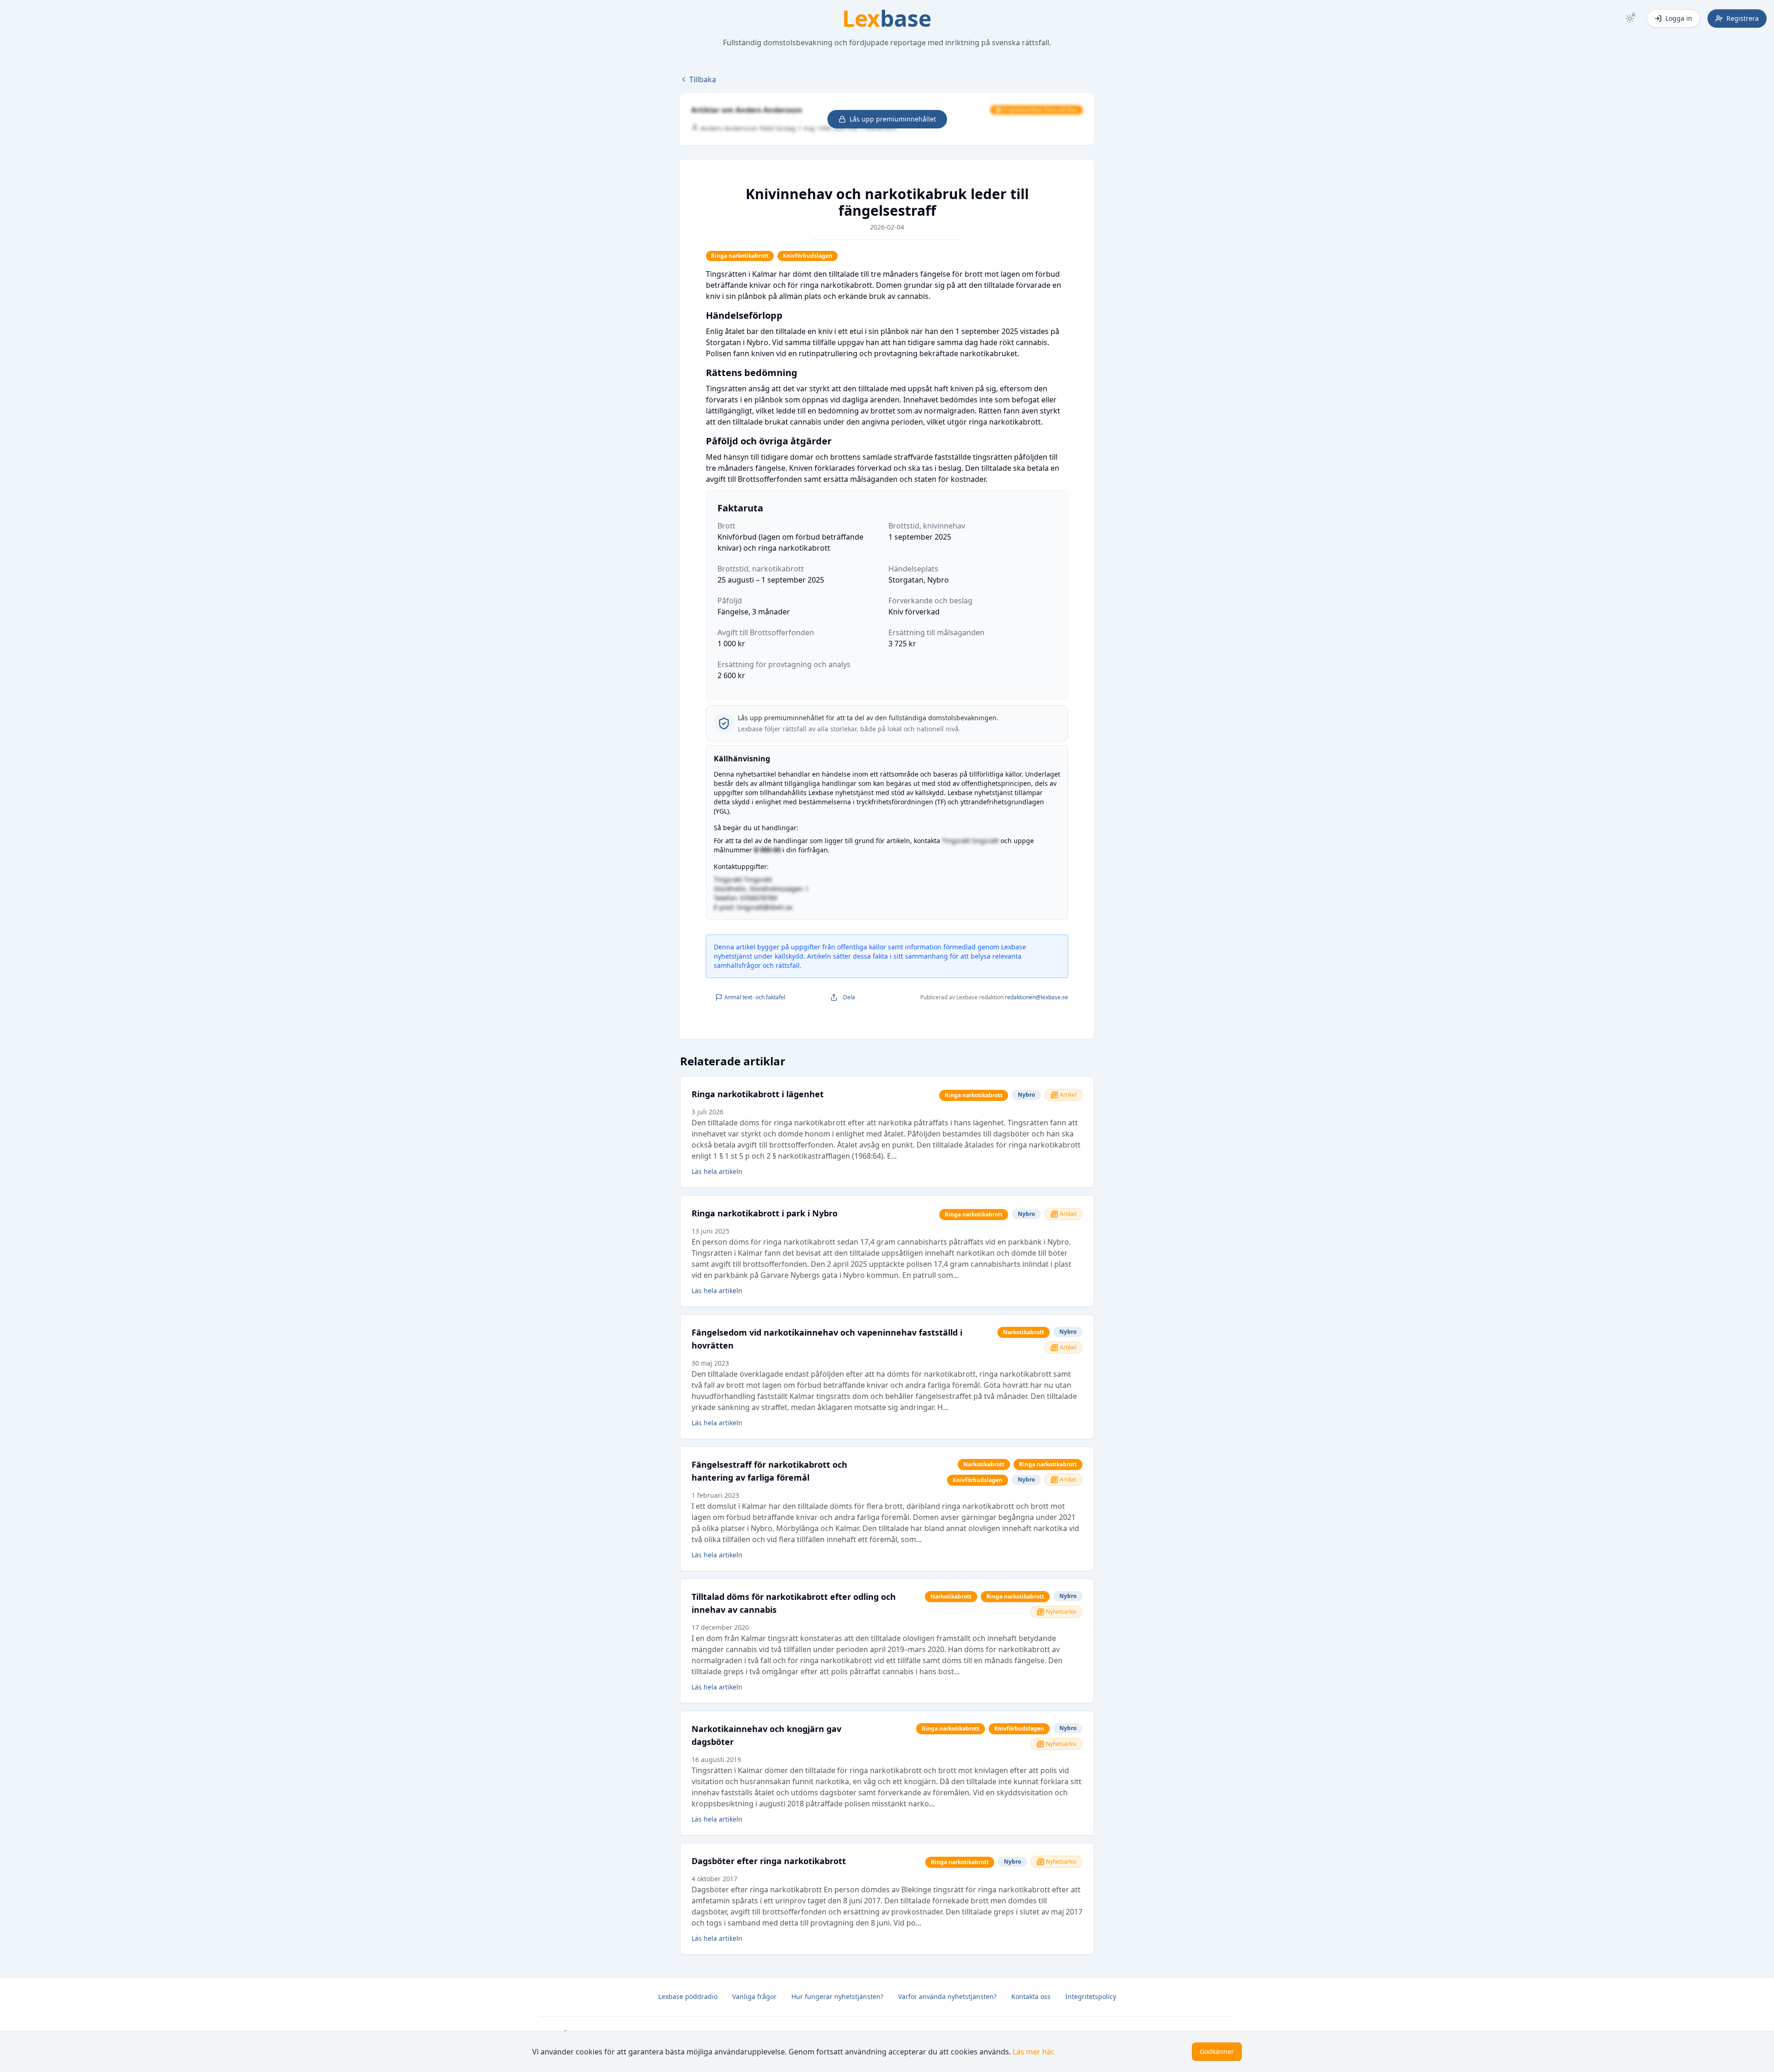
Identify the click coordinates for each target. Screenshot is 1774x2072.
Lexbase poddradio (688, 1996)
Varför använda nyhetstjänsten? (947, 1996)
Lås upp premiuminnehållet (893, 119)
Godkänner (1217, 2051)
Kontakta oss (1031, 1996)
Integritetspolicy (1091, 1996)
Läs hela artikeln (717, 1171)
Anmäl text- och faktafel (755, 997)
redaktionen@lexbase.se (1036, 997)
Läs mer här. (1034, 2052)
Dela (849, 997)
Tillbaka (703, 79)
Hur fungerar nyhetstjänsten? (837, 1996)
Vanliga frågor (754, 1996)
